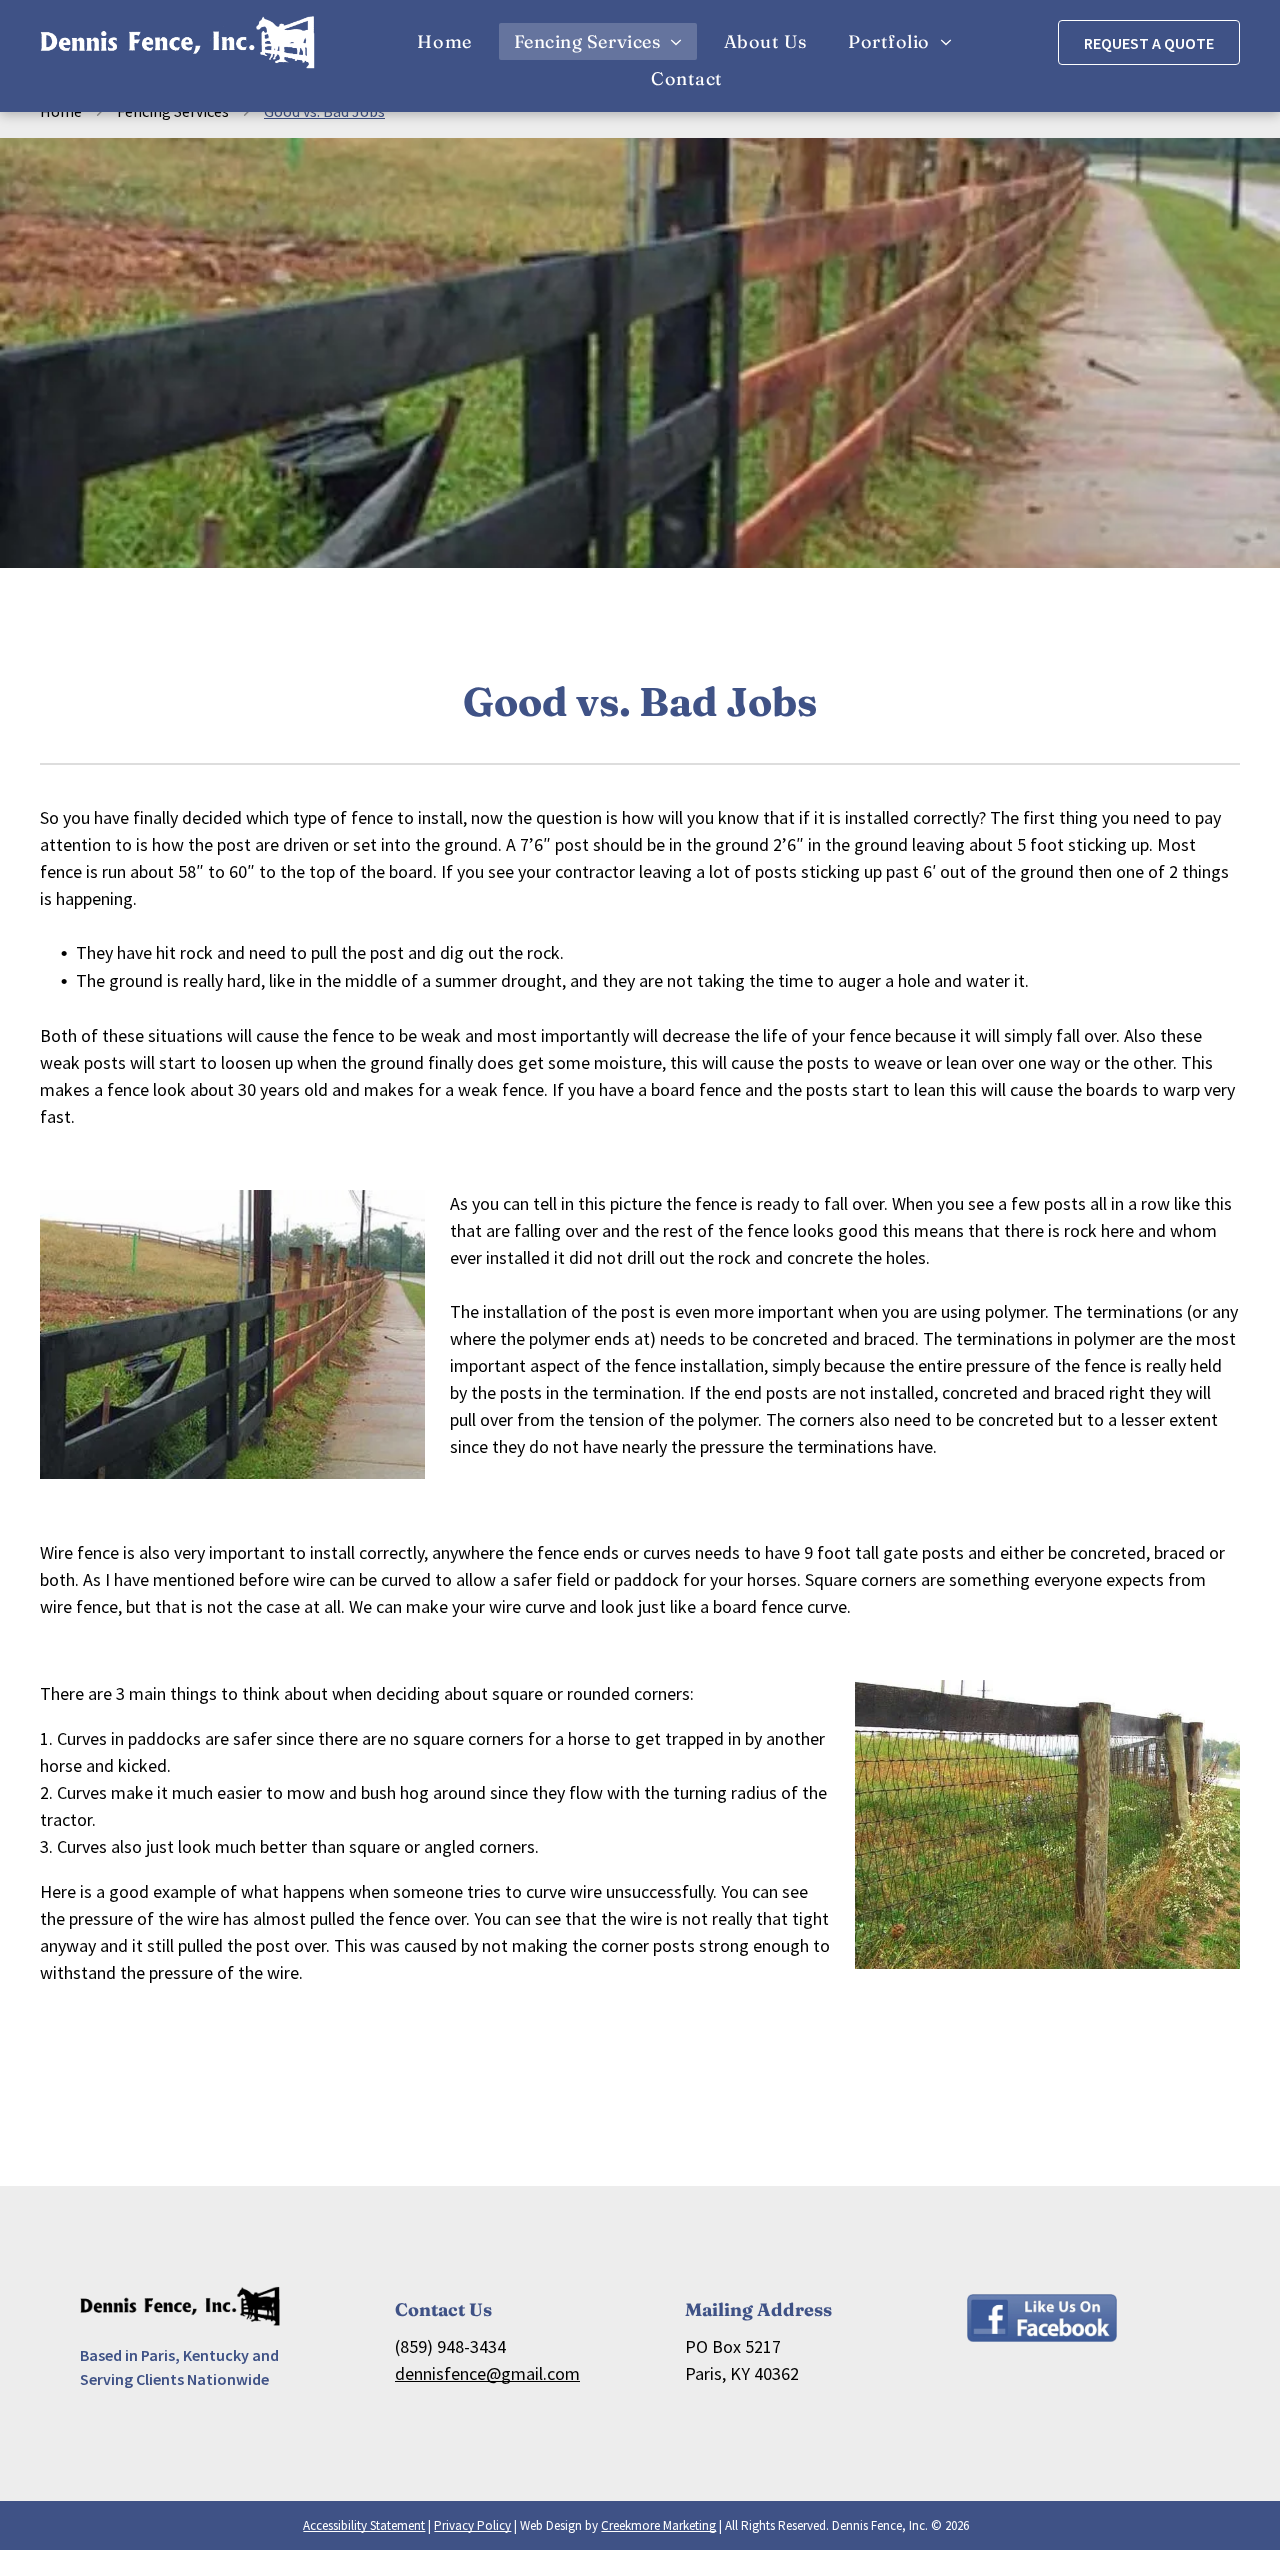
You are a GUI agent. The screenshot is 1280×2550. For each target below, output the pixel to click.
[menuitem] (450, 41)
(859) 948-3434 (450, 2346)
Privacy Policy (472, 2525)
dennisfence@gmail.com (487, 2373)
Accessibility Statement (364, 2525)
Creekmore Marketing (658, 2525)
